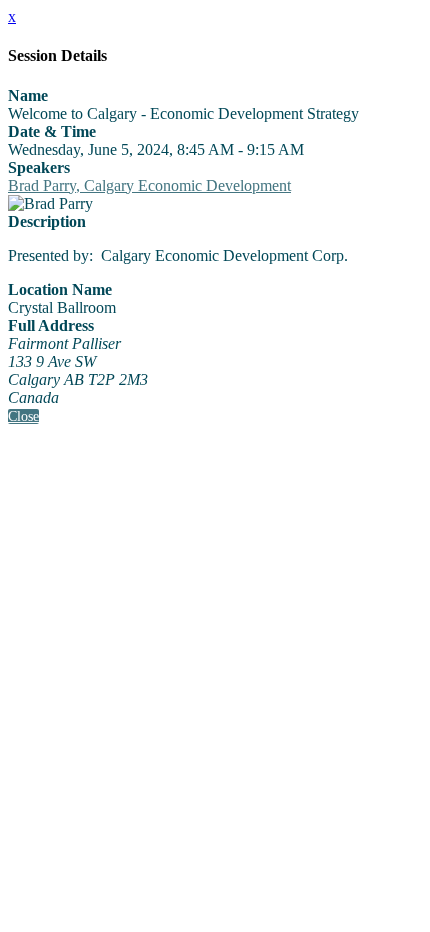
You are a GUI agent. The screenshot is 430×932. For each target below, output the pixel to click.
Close (23, 416)
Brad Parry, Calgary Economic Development (149, 185)
